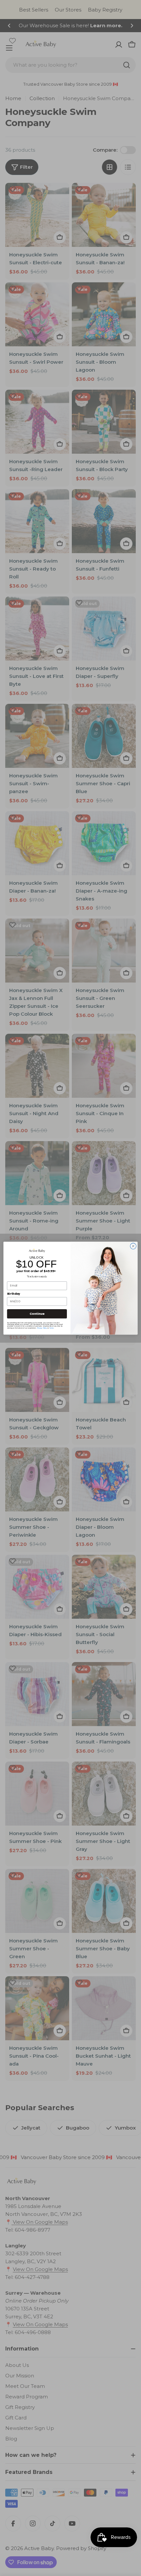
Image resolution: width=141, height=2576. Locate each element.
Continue (37, 1314)
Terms (51, 1328)
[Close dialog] (133, 1246)
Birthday (14, 1294)
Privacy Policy (42, 1328)
